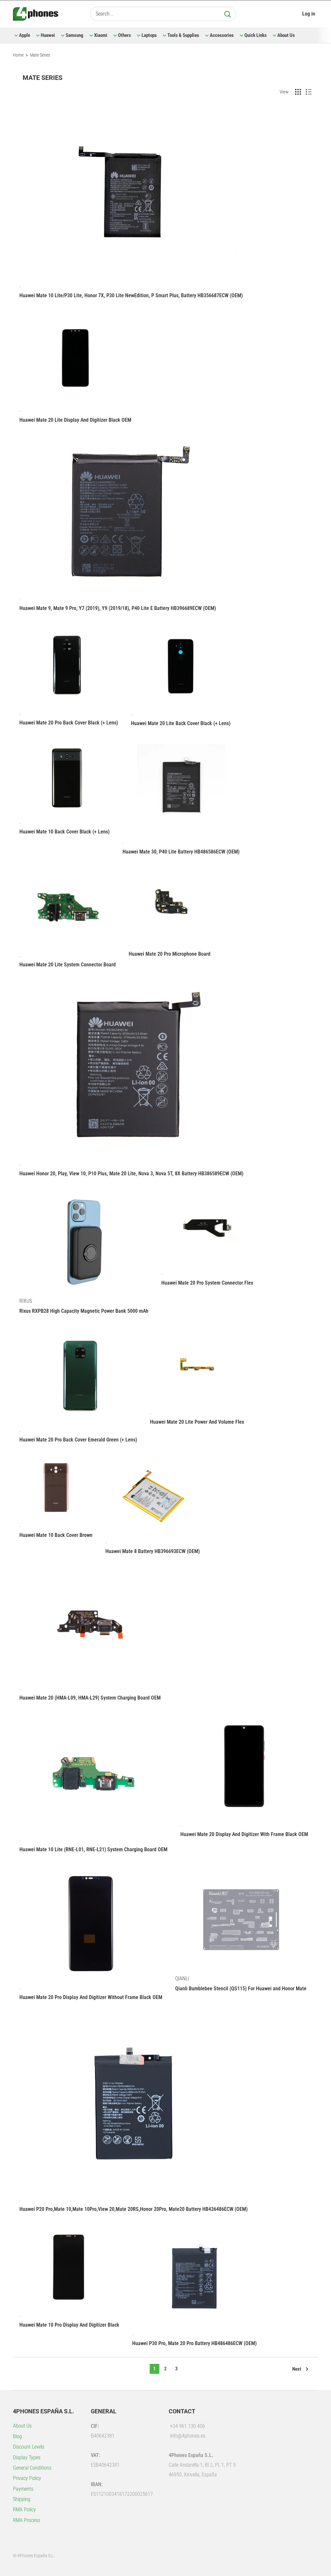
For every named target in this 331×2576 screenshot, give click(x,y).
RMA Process (27, 2520)
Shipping (22, 2499)
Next (297, 2369)
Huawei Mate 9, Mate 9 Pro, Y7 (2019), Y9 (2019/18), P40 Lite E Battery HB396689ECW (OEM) (118, 608)
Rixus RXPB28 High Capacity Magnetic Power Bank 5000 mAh (84, 1311)
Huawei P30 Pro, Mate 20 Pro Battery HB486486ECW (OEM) (194, 2343)
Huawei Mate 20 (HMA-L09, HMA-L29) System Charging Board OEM (90, 1698)
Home (18, 55)
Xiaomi (101, 35)
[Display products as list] (309, 92)
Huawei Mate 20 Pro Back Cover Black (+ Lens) (69, 723)
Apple (25, 35)
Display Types (27, 2457)
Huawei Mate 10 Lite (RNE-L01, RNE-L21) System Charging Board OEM (93, 1849)
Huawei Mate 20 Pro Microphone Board (170, 954)
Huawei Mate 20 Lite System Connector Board (68, 965)
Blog (17, 2436)
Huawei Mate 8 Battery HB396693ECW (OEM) (153, 1551)
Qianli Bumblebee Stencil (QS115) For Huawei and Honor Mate (241, 1989)
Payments (23, 2489)
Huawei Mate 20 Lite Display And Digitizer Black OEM (75, 420)
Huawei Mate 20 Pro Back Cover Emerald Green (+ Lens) (78, 1440)
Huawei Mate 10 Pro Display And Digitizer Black (69, 2325)
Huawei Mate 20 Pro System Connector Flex (207, 1283)
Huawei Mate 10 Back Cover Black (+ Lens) (64, 832)
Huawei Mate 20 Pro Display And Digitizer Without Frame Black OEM (91, 1997)
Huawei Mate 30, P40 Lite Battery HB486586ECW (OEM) (181, 852)
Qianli (182, 1978)
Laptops (149, 35)
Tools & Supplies (183, 35)
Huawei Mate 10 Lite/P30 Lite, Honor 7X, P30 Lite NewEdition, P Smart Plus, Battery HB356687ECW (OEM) (131, 295)
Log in (309, 14)
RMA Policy (24, 2510)
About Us (286, 35)
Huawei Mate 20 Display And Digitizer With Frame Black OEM (244, 1834)
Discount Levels (29, 2447)
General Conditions (32, 2468)
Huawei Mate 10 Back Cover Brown (56, 1535)
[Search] (228, 14)
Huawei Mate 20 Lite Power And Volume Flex (197, 1422)
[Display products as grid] (298, 92)
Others (124, 35)
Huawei (48, 35)
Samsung (75, 35)
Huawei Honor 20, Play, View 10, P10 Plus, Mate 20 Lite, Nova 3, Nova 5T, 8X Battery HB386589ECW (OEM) (131, 1174)
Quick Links (256, 35)
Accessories (222, 35)
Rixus (26, 1301)
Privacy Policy (27, 2478)
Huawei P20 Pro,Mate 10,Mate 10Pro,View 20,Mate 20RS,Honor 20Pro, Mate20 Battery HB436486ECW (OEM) (133, 2209)
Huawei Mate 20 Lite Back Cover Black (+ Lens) (181, 723)
